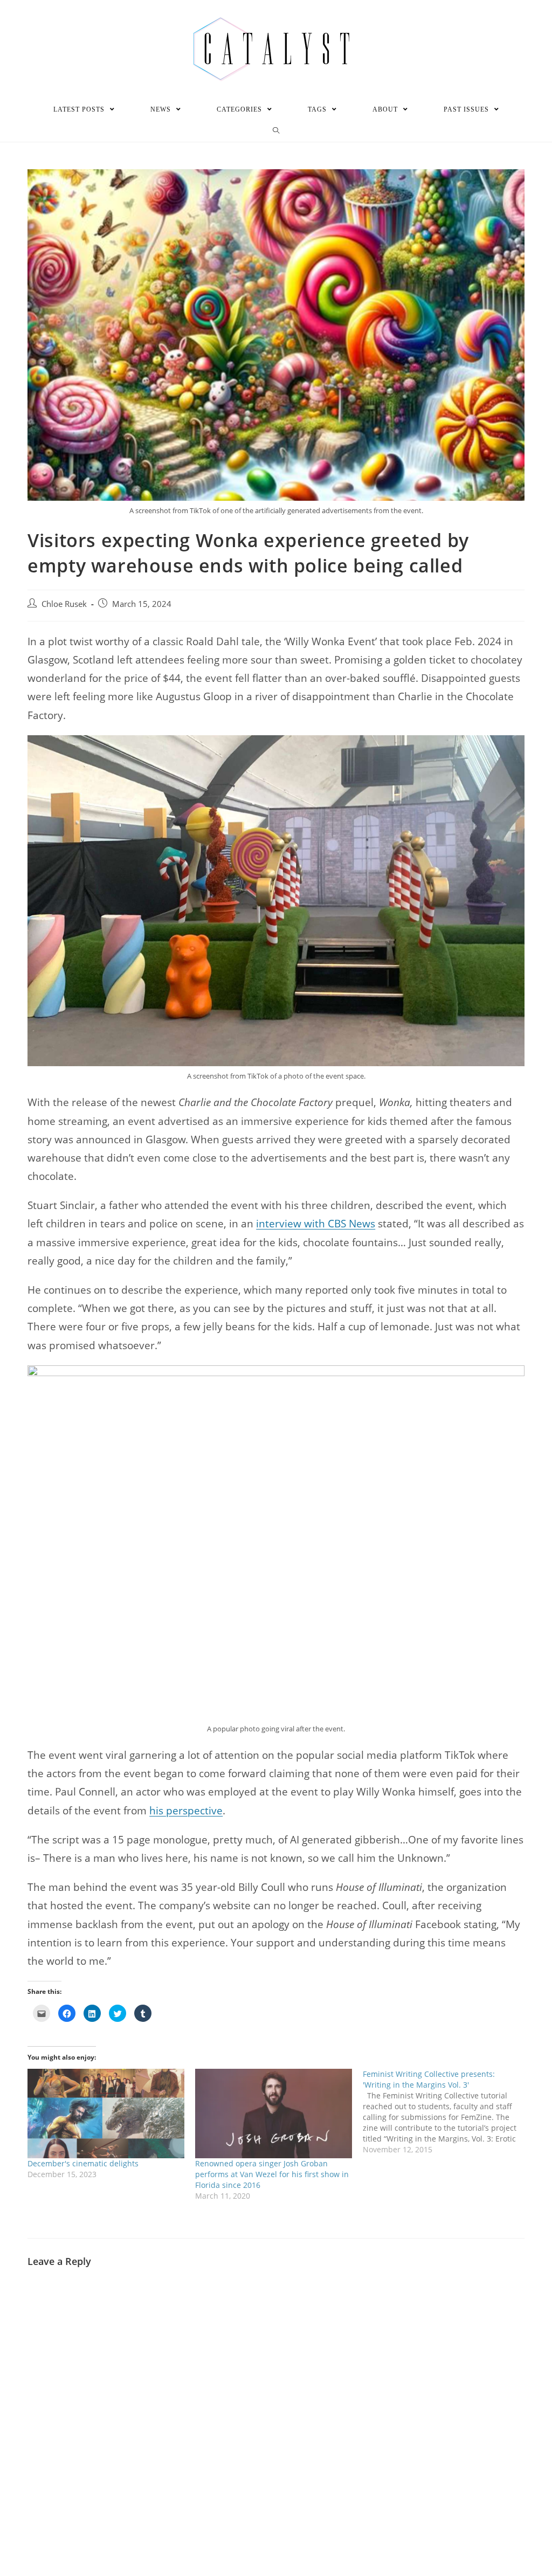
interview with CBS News (316, 1224)
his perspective (186, 1811)
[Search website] (276, 131)
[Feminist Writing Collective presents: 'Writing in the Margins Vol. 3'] (447, 2112)
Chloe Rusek (64, 604)
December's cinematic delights (83, 2163)
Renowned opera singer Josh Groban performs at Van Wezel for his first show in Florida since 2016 (272, 2174)
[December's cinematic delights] (106, 2114)
